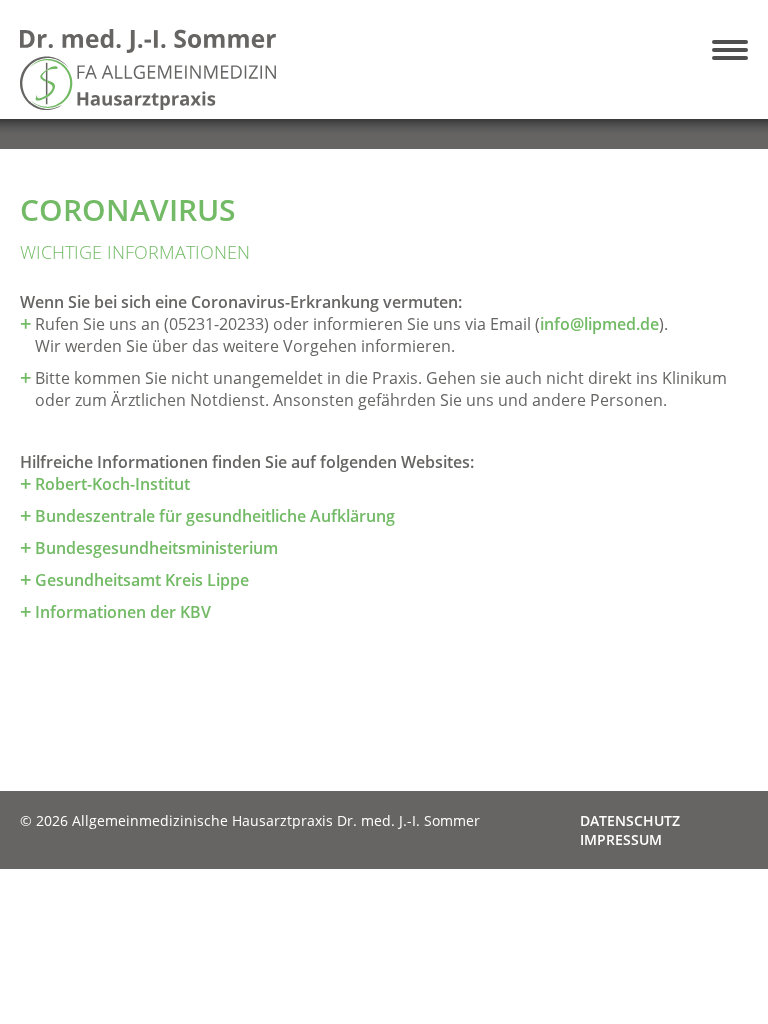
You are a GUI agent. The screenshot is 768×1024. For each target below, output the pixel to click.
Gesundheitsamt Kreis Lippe (142, 580)
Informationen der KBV (123, 612)
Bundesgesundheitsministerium (156, 548)
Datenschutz (630, 820)
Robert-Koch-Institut (112, 484)
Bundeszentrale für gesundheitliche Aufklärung (215, 516)
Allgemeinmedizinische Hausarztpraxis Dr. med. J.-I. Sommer (198, 69)
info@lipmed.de (599, 324)
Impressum (621, 839)
